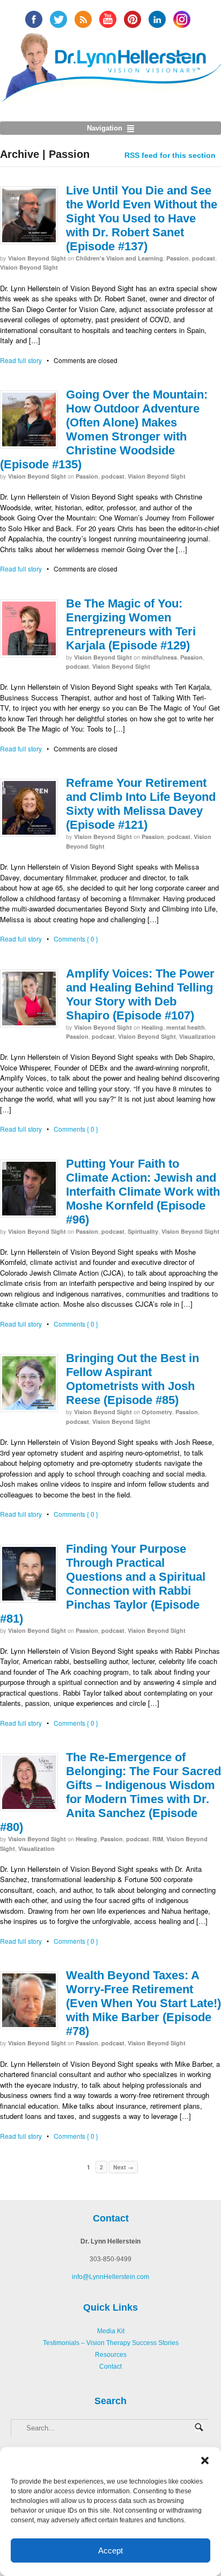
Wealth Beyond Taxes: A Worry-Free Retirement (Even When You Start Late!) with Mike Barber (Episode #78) (143, 2003)
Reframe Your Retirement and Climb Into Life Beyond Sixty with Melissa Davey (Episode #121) (141, 804)
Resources (111, 2355)
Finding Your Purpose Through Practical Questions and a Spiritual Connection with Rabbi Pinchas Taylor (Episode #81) (103, 1584)
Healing (152, 1027)
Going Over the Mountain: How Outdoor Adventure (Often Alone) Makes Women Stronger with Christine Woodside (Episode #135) (104, 429)
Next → (123, 2167)
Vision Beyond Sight (37, 258)
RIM (158, 1839)
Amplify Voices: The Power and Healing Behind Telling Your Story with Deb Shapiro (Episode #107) (140, 994)
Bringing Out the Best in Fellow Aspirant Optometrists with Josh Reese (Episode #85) (132, 1379)
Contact (110, 2367)
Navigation (105, 128)
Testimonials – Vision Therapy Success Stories (111, 2343)
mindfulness (159, 657)
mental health (186, 1027)
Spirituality (143, 1231)
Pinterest (132, 19)
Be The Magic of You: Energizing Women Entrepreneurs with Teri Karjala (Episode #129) (131, 624)
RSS (83, 19)
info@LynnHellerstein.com (110, 2277)
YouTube (108, 19)
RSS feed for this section (170, 155)
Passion (178, 258)
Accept (110, 2550)
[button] (205, 2461)
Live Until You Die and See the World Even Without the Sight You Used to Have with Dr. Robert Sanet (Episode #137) (142, 218)
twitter (58, 19)
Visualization (197, 1036)
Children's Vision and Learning (119, 258)
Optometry (157, 1412)
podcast (204, 258)
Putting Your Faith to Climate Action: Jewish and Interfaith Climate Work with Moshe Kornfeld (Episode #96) (143, 1192)
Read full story (21, 360)
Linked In (157, 19)
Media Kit (111, 2331)
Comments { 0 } (76, 939)
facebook (34, 19)
